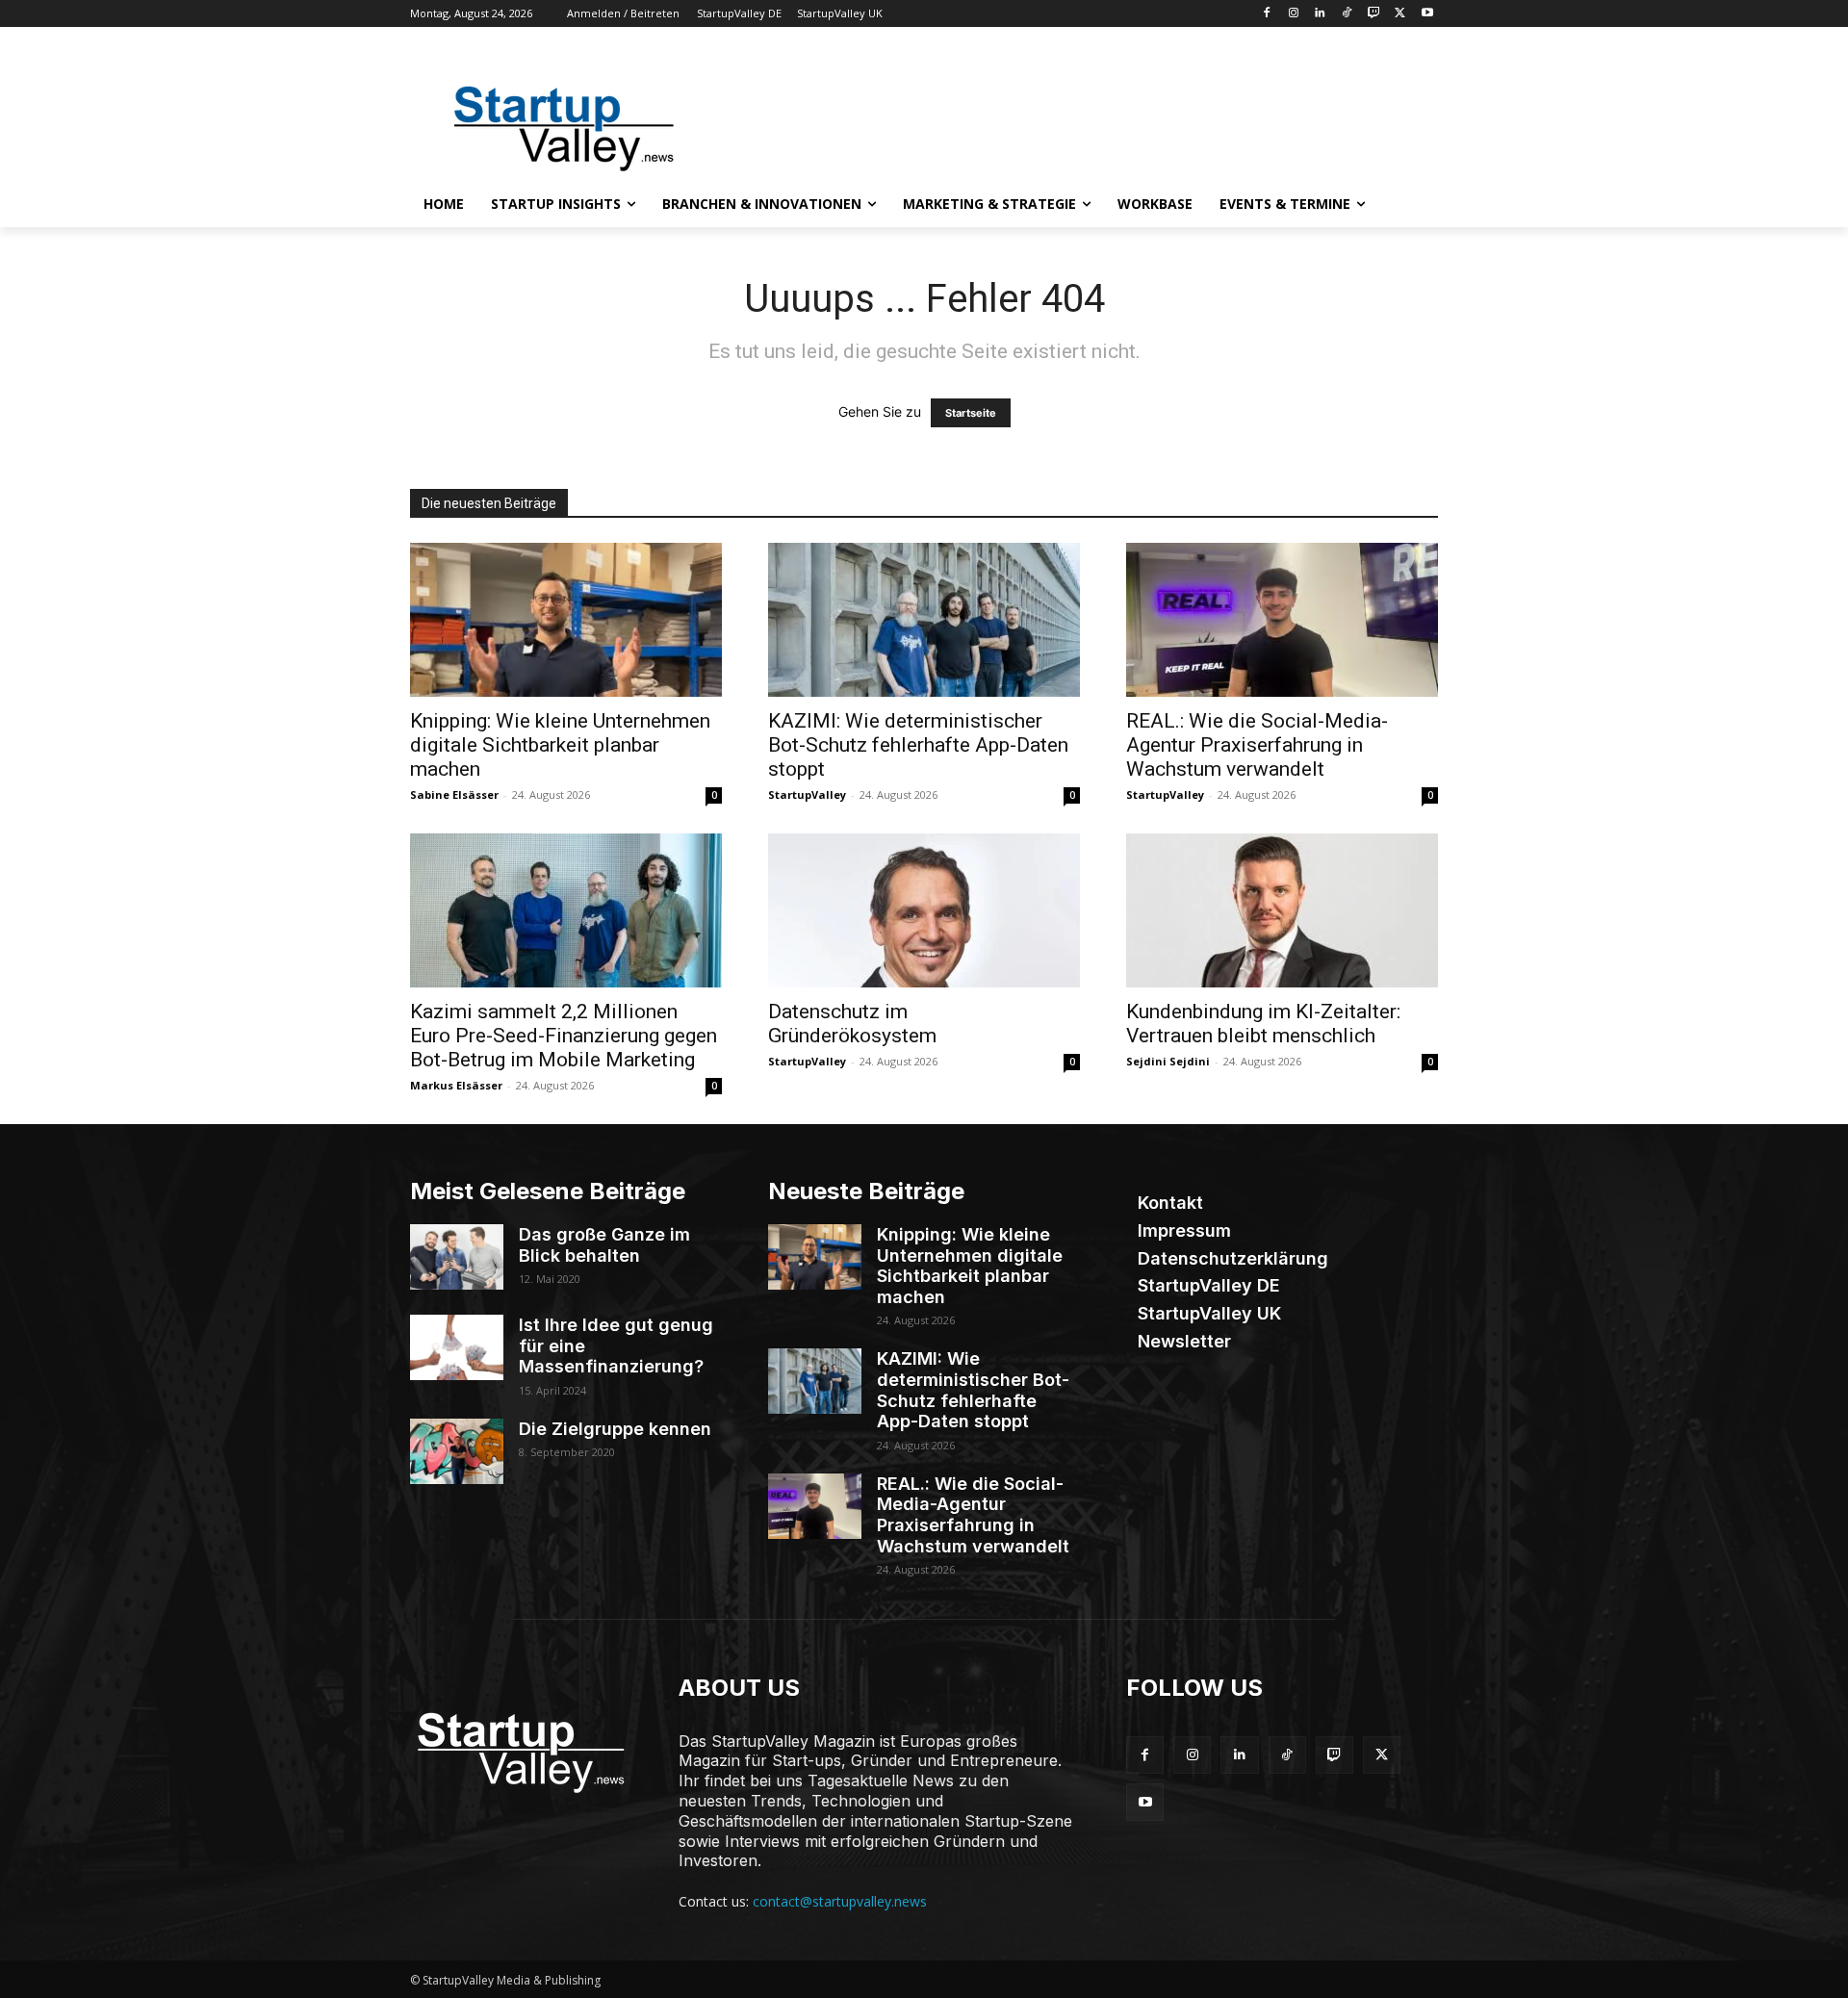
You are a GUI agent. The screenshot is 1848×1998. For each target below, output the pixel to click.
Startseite (971, 413)
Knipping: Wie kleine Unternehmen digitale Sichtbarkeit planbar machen (560, 745)
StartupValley (807, 794)
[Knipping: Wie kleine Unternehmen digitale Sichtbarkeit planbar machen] (566, 620)
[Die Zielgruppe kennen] (457, 1451)
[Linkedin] (1320, 14)
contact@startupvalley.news (840, 1901)
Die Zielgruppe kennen (615, 1429)
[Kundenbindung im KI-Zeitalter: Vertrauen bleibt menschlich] (1282, 910)
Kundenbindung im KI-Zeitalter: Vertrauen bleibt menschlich (1263, 1024)
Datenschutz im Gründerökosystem (852, 1024)
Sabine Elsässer (454, 794)
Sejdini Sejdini (1168, 1061)
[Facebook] (1266, 14)
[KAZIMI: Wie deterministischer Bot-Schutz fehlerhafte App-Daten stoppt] (924, 620)
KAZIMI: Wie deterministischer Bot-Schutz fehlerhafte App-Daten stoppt (918, 745)
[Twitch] (1374, 14)
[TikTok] (1347, 14)
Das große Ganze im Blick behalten (604, 1245)
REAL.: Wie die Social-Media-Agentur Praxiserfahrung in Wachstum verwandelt (1257, 745)
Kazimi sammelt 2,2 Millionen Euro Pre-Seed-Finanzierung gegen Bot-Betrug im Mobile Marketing (564, 1036)
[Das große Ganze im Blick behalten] (457, 1257)
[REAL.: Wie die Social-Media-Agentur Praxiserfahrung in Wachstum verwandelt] (1282, 620)
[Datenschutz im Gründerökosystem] (924, 910)
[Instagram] (1293, 14)
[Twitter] (1400, 14)
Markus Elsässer (456, 1085)
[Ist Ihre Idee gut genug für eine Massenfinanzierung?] (457, 1347)
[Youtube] (1427, 14)
